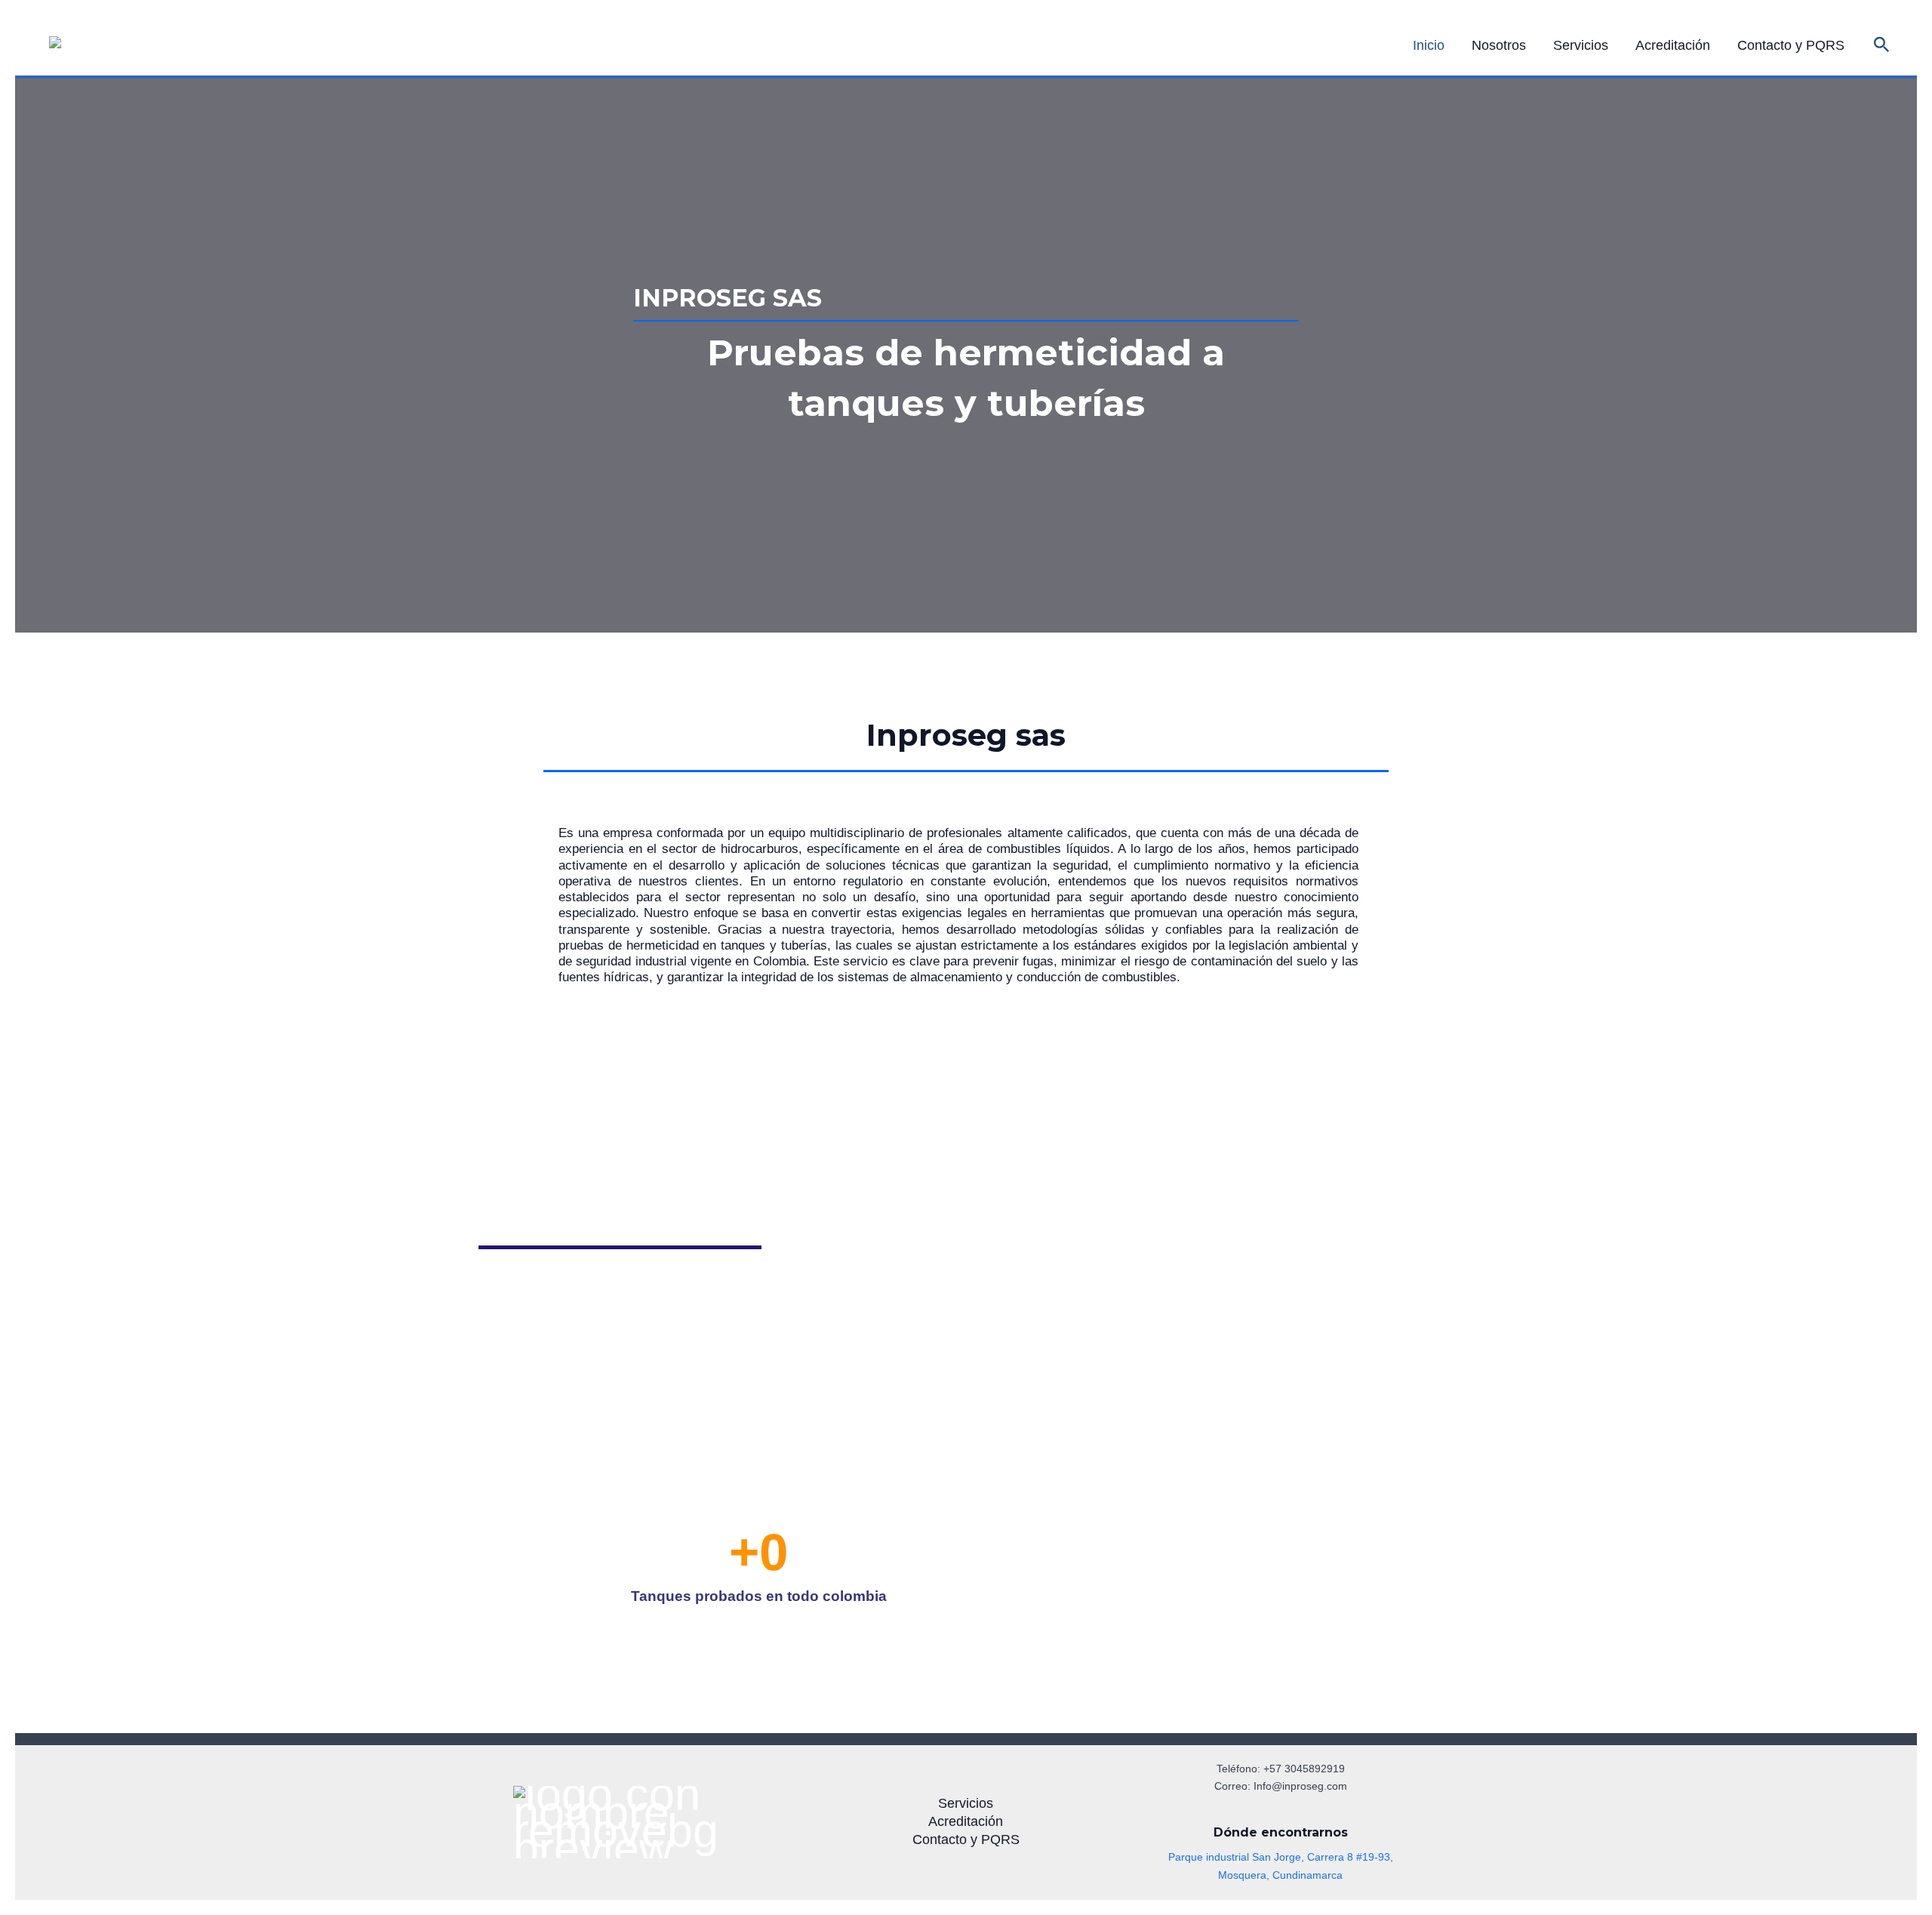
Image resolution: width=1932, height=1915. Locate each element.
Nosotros (1499, 45)
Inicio (1429, 45)
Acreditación (1673, 45)
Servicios (1581, 45)
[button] (1882, 45)
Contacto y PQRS (1791, 45)
